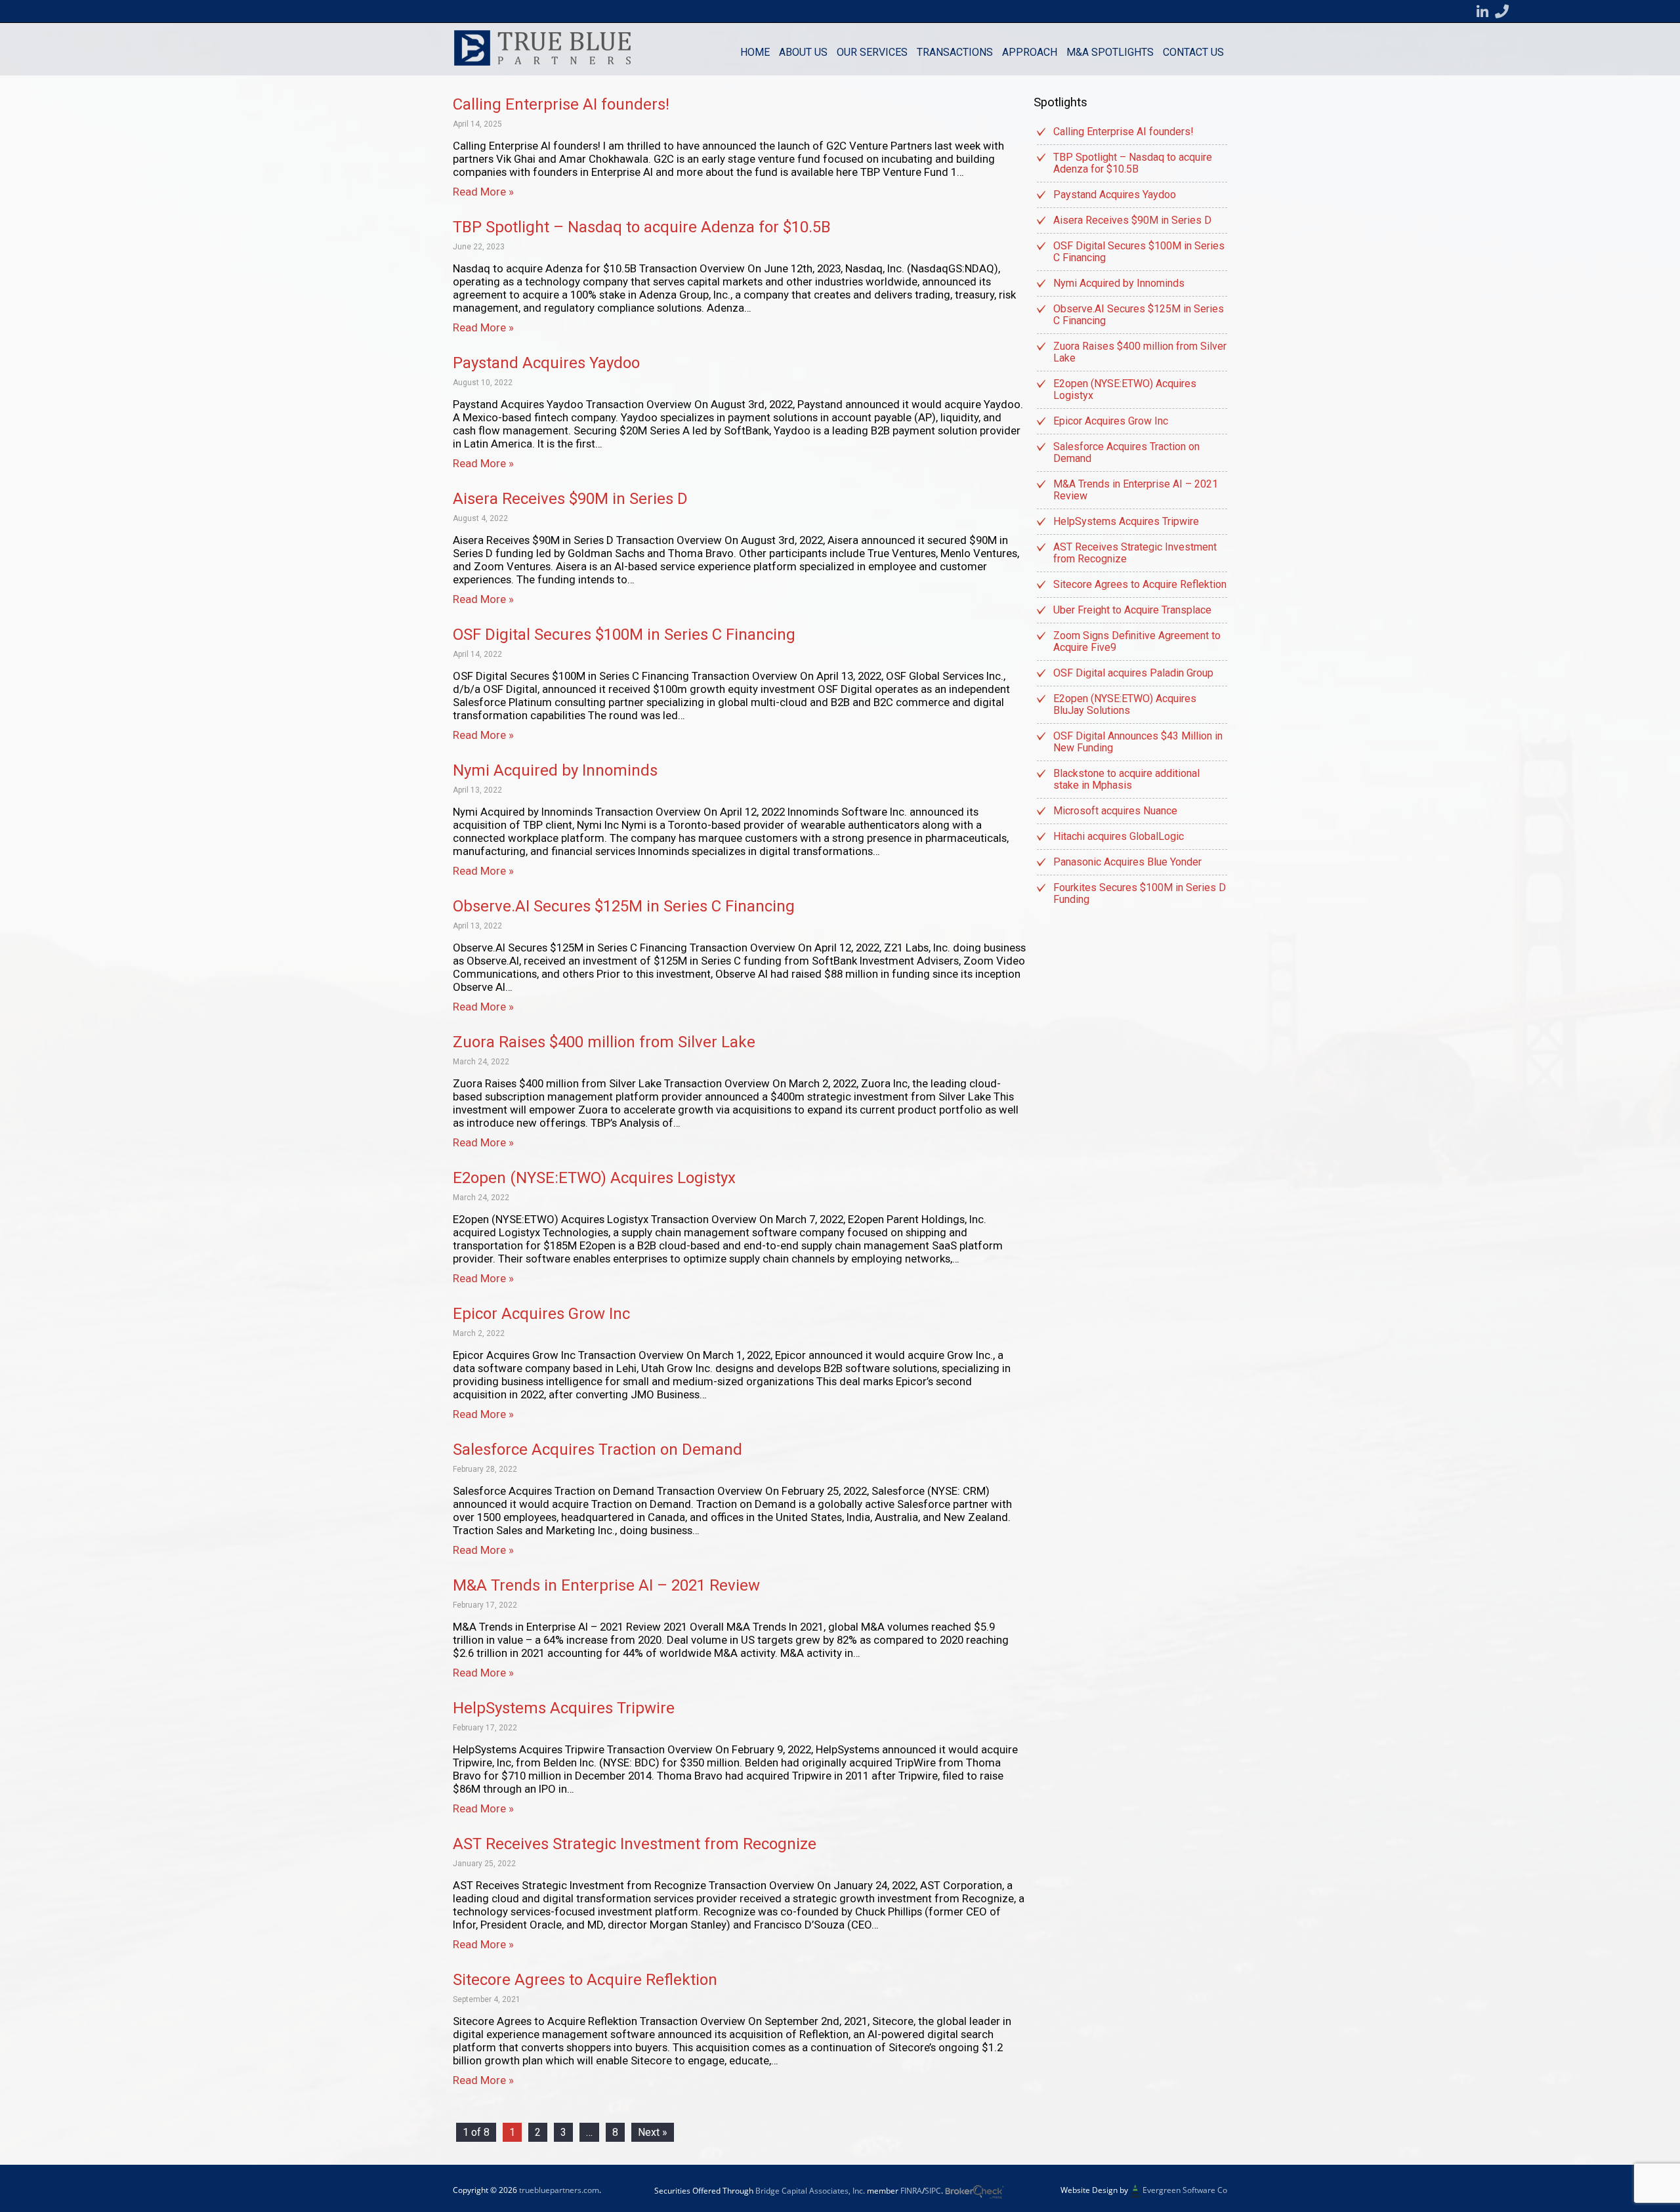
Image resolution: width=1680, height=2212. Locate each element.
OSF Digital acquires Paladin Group (1133, 673)
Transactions (955, 52)
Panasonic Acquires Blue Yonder (1127, 862)
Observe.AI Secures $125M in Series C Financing (624, 906)
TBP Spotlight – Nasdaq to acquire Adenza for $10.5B (642, 227)
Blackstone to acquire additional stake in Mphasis (1126, 779)
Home (755, 52)
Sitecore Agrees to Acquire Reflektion (585, 1980)
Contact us (1193, 52)
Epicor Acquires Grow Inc (541, 1314)
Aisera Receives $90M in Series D (570, 499)
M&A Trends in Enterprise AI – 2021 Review (606, 1585)
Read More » (483, 192)
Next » (653, 2132)
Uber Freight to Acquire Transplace (1132, 610)
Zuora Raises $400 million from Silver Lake (604, 1042)
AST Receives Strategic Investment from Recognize (635, 1844)
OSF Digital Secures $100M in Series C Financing (624, 635)
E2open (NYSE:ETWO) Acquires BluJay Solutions (1125, 704)
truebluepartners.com (559, 2190)
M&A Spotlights (1110, 52)
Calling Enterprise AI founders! (561, 104)
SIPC (933, 2191)
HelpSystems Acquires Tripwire (564, 1708)
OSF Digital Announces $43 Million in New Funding (1138, 742)
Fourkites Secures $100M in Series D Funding (1140, 893)
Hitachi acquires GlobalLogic (1119, 836)
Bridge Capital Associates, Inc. (810, 2191)
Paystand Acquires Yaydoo (546, 363)
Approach (1030, 52)
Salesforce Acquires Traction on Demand (598, 1450)
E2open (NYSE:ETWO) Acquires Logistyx (594, 1178)
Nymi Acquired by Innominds (555, 770)
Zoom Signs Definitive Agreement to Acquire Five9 (1137, 641)
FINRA (911, 2191)
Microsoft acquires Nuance (1115, 811)
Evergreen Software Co (1185, 2190)
